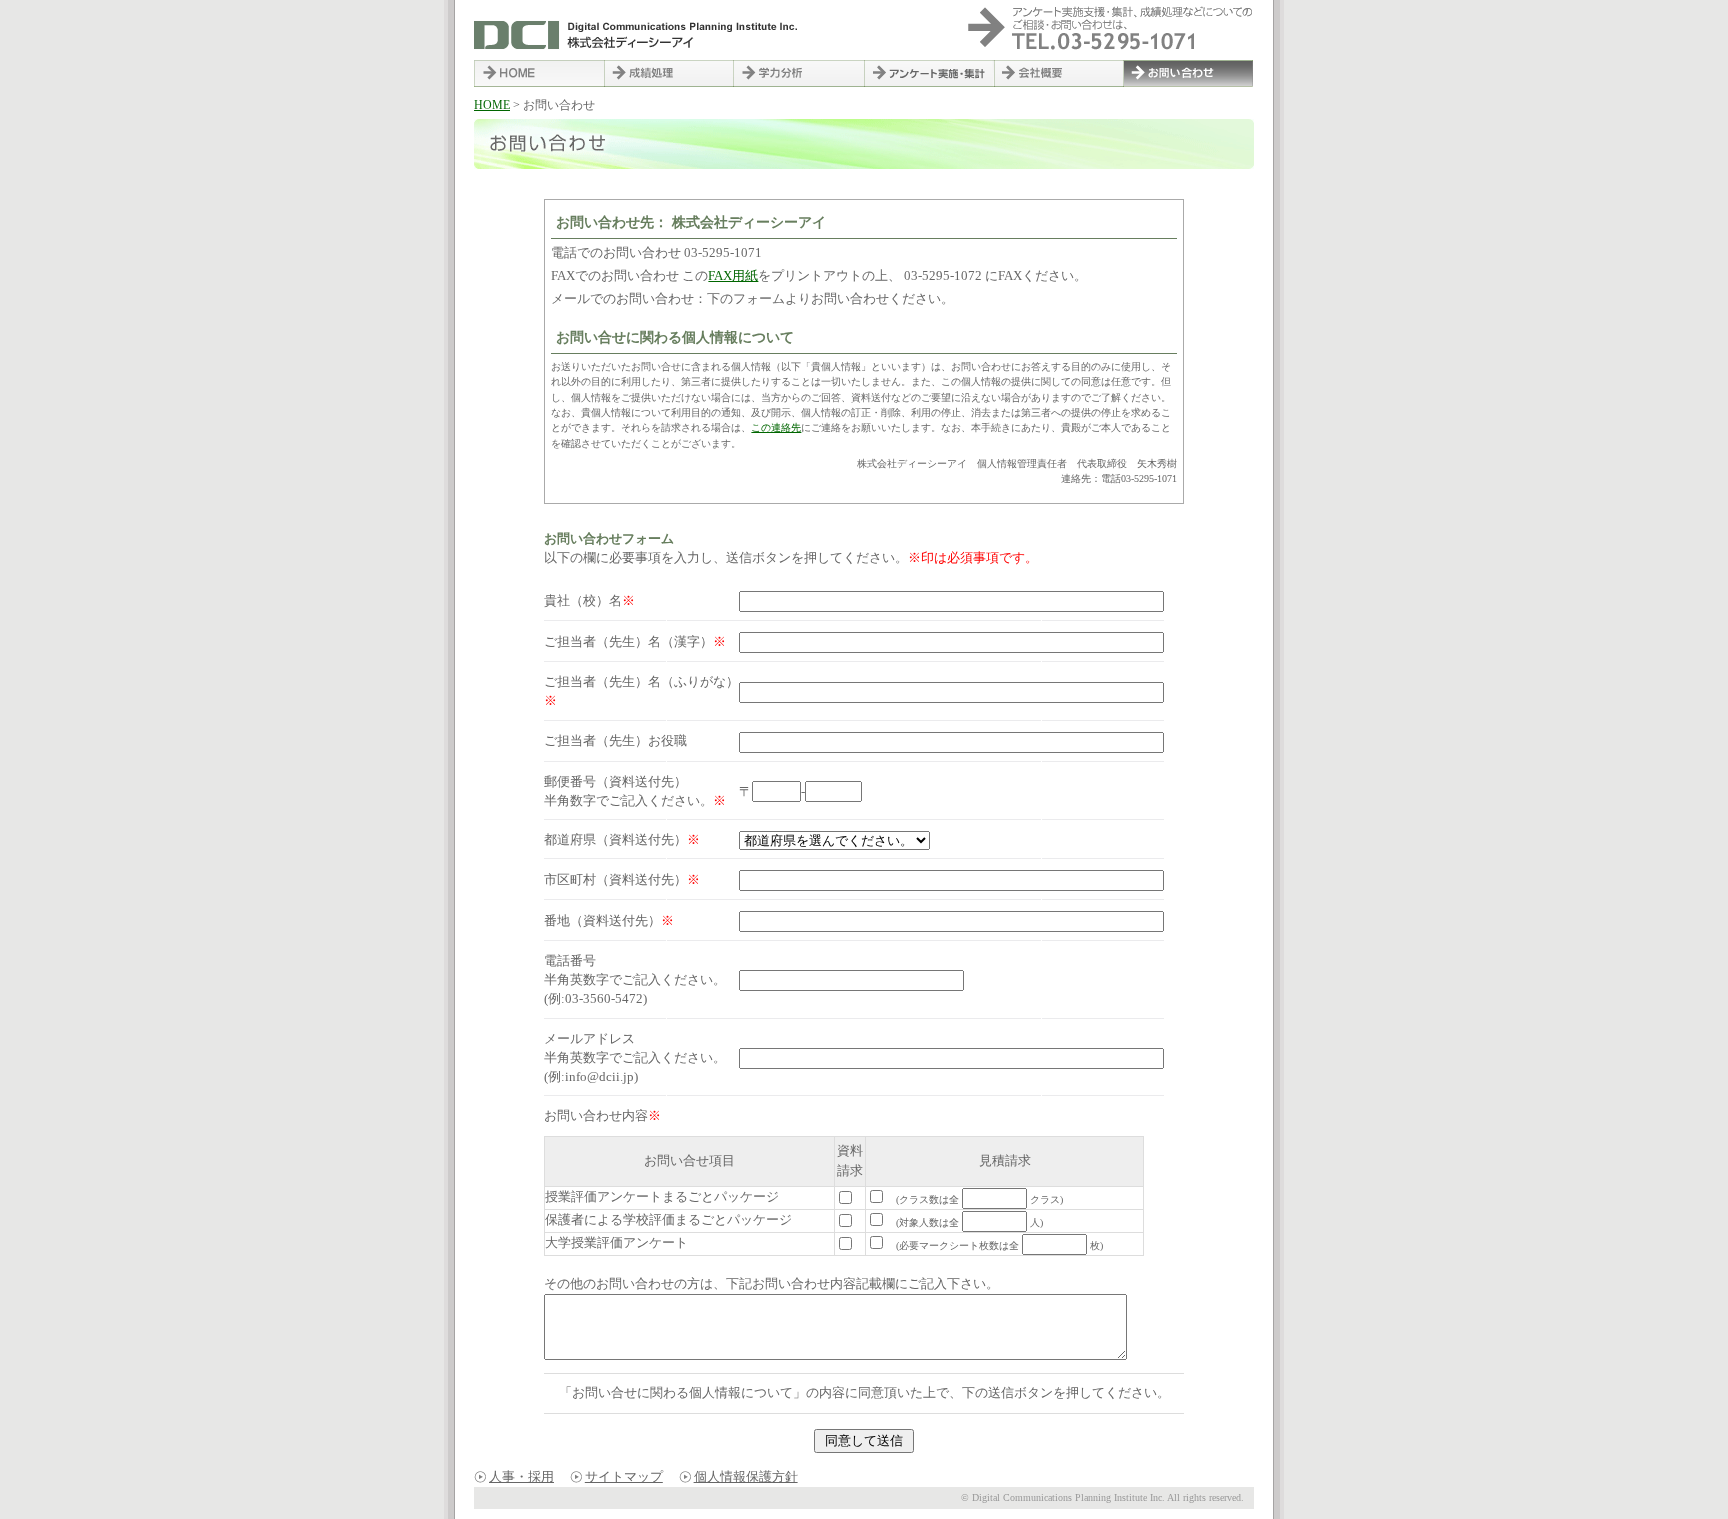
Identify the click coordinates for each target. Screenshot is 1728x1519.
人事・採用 (521, 1477)
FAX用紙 (733, 276)
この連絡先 (776, 427)
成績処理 (669, 73)
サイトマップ (624, 1477)
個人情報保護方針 (746, 1477)
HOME (539, 73)
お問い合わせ (1189, 73)
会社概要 (1059, 73)
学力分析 (799, 73)
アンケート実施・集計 (929, 73)
